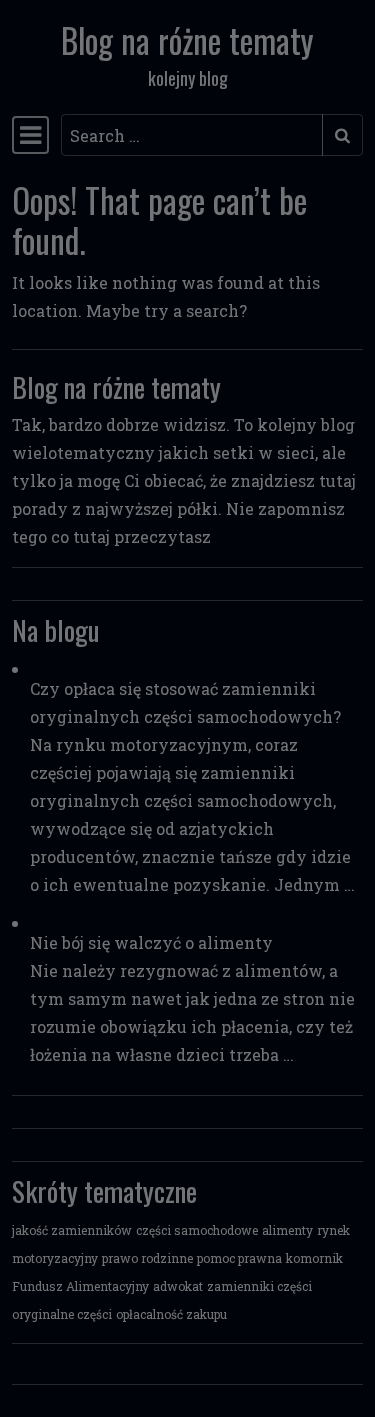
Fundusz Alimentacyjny (80, 1286)
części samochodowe (197, 1230)
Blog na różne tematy (187, 40)
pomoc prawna (239, 1258)
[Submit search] (342, 135)
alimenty (287, 1230)
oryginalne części (62, 1314)
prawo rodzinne (147, 1258)
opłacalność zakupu (171, 1314)
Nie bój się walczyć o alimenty (151, 942)
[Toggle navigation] (30, 135)
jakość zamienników (72, 1230)
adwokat (178, 1286)
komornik (314, 1258)
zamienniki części (259, 1286)
